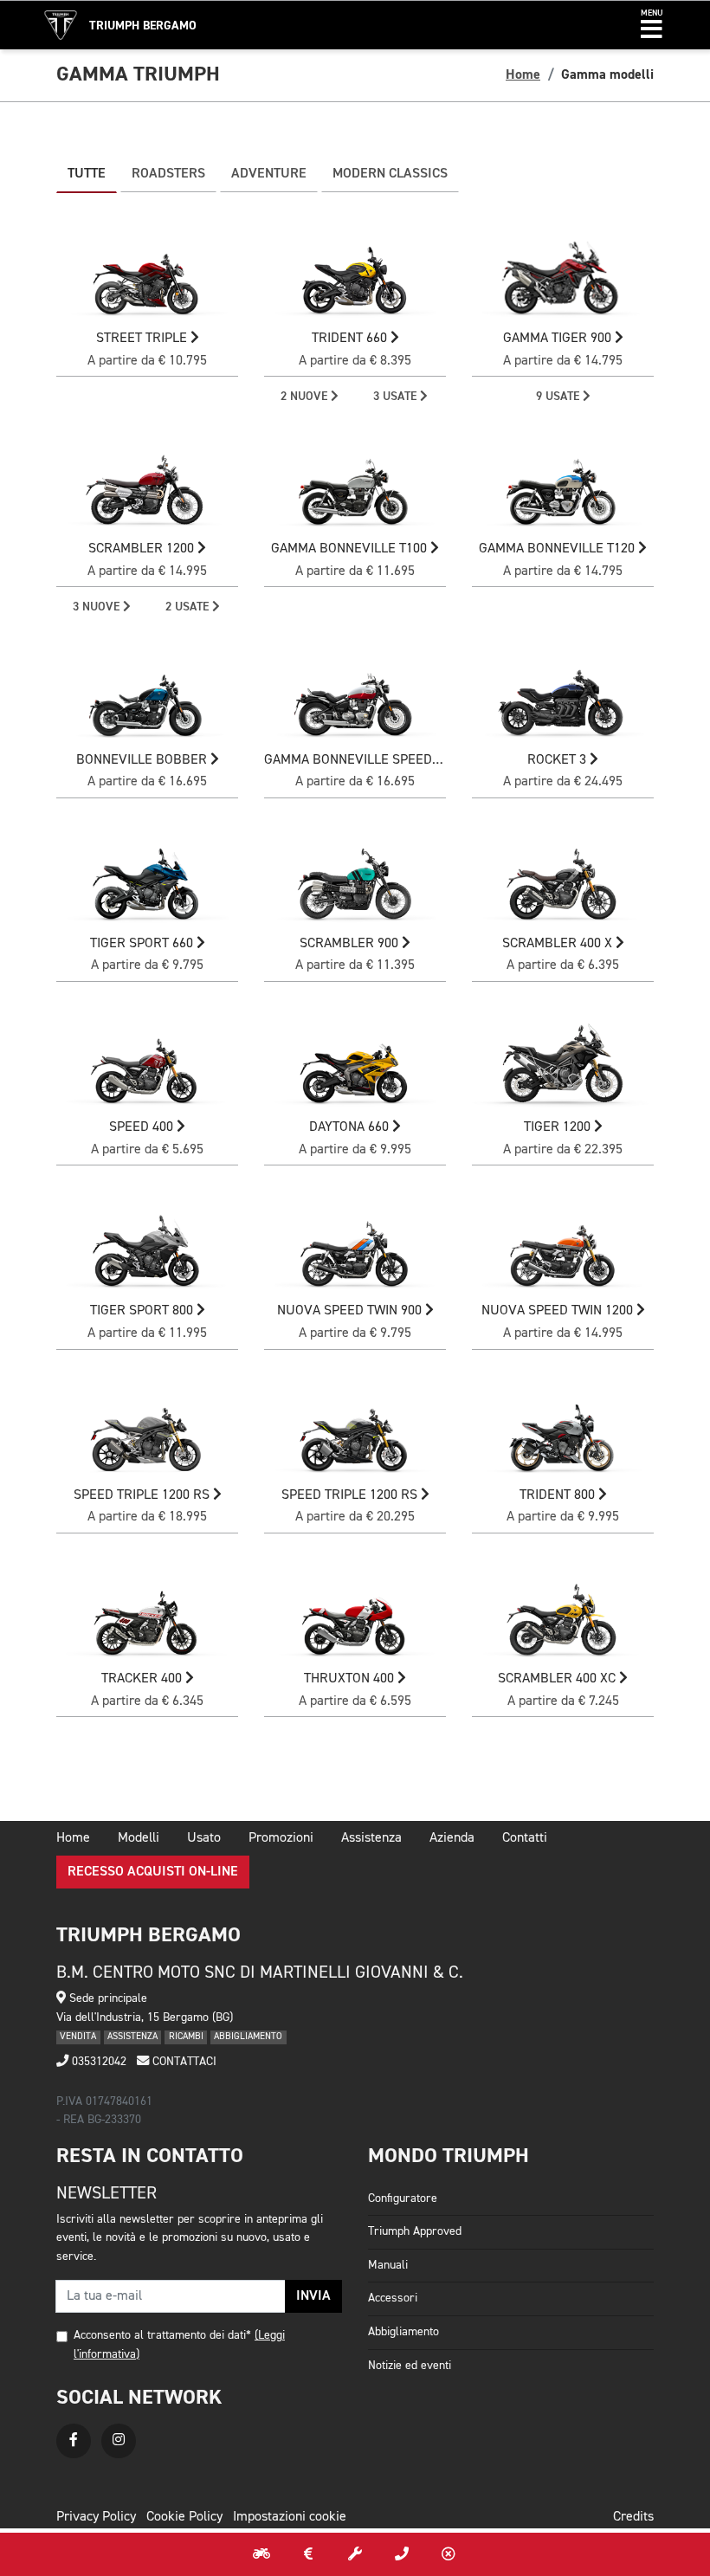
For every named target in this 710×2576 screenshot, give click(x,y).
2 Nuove (306, 397)
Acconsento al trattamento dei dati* (162, 2335)
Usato (204, 1838)
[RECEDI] (449, 2554)
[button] (652, 25)
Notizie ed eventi (410, 2366)
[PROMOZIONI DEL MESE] (308, 2554)
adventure (269, 174)
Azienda (452, 1838)
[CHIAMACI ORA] (402, 2554)
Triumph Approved (415, 2231)
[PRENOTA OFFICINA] (355, 2554)
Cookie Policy (184, 2517)
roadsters (168, 174)
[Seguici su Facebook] (74, 2441)
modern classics (390, 174)
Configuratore (403, 2198)
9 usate (559, 397)
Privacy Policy (96, 2517)
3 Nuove (98, 607)
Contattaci (183, 2062)
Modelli (139, 1838)
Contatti (525, 1838)
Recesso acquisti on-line (153, 1872)
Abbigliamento (403, 2332)
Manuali (388, 2265)
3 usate (397, 397)
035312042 (97, 2062)
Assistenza (371, 1838)
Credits (633, 2517)
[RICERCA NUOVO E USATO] (261, 2554)
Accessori (393, 2298)
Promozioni (281, 1838)
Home (523, 74)
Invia (313, 2296)
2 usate (189, 607)
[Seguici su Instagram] (119, 2441)
